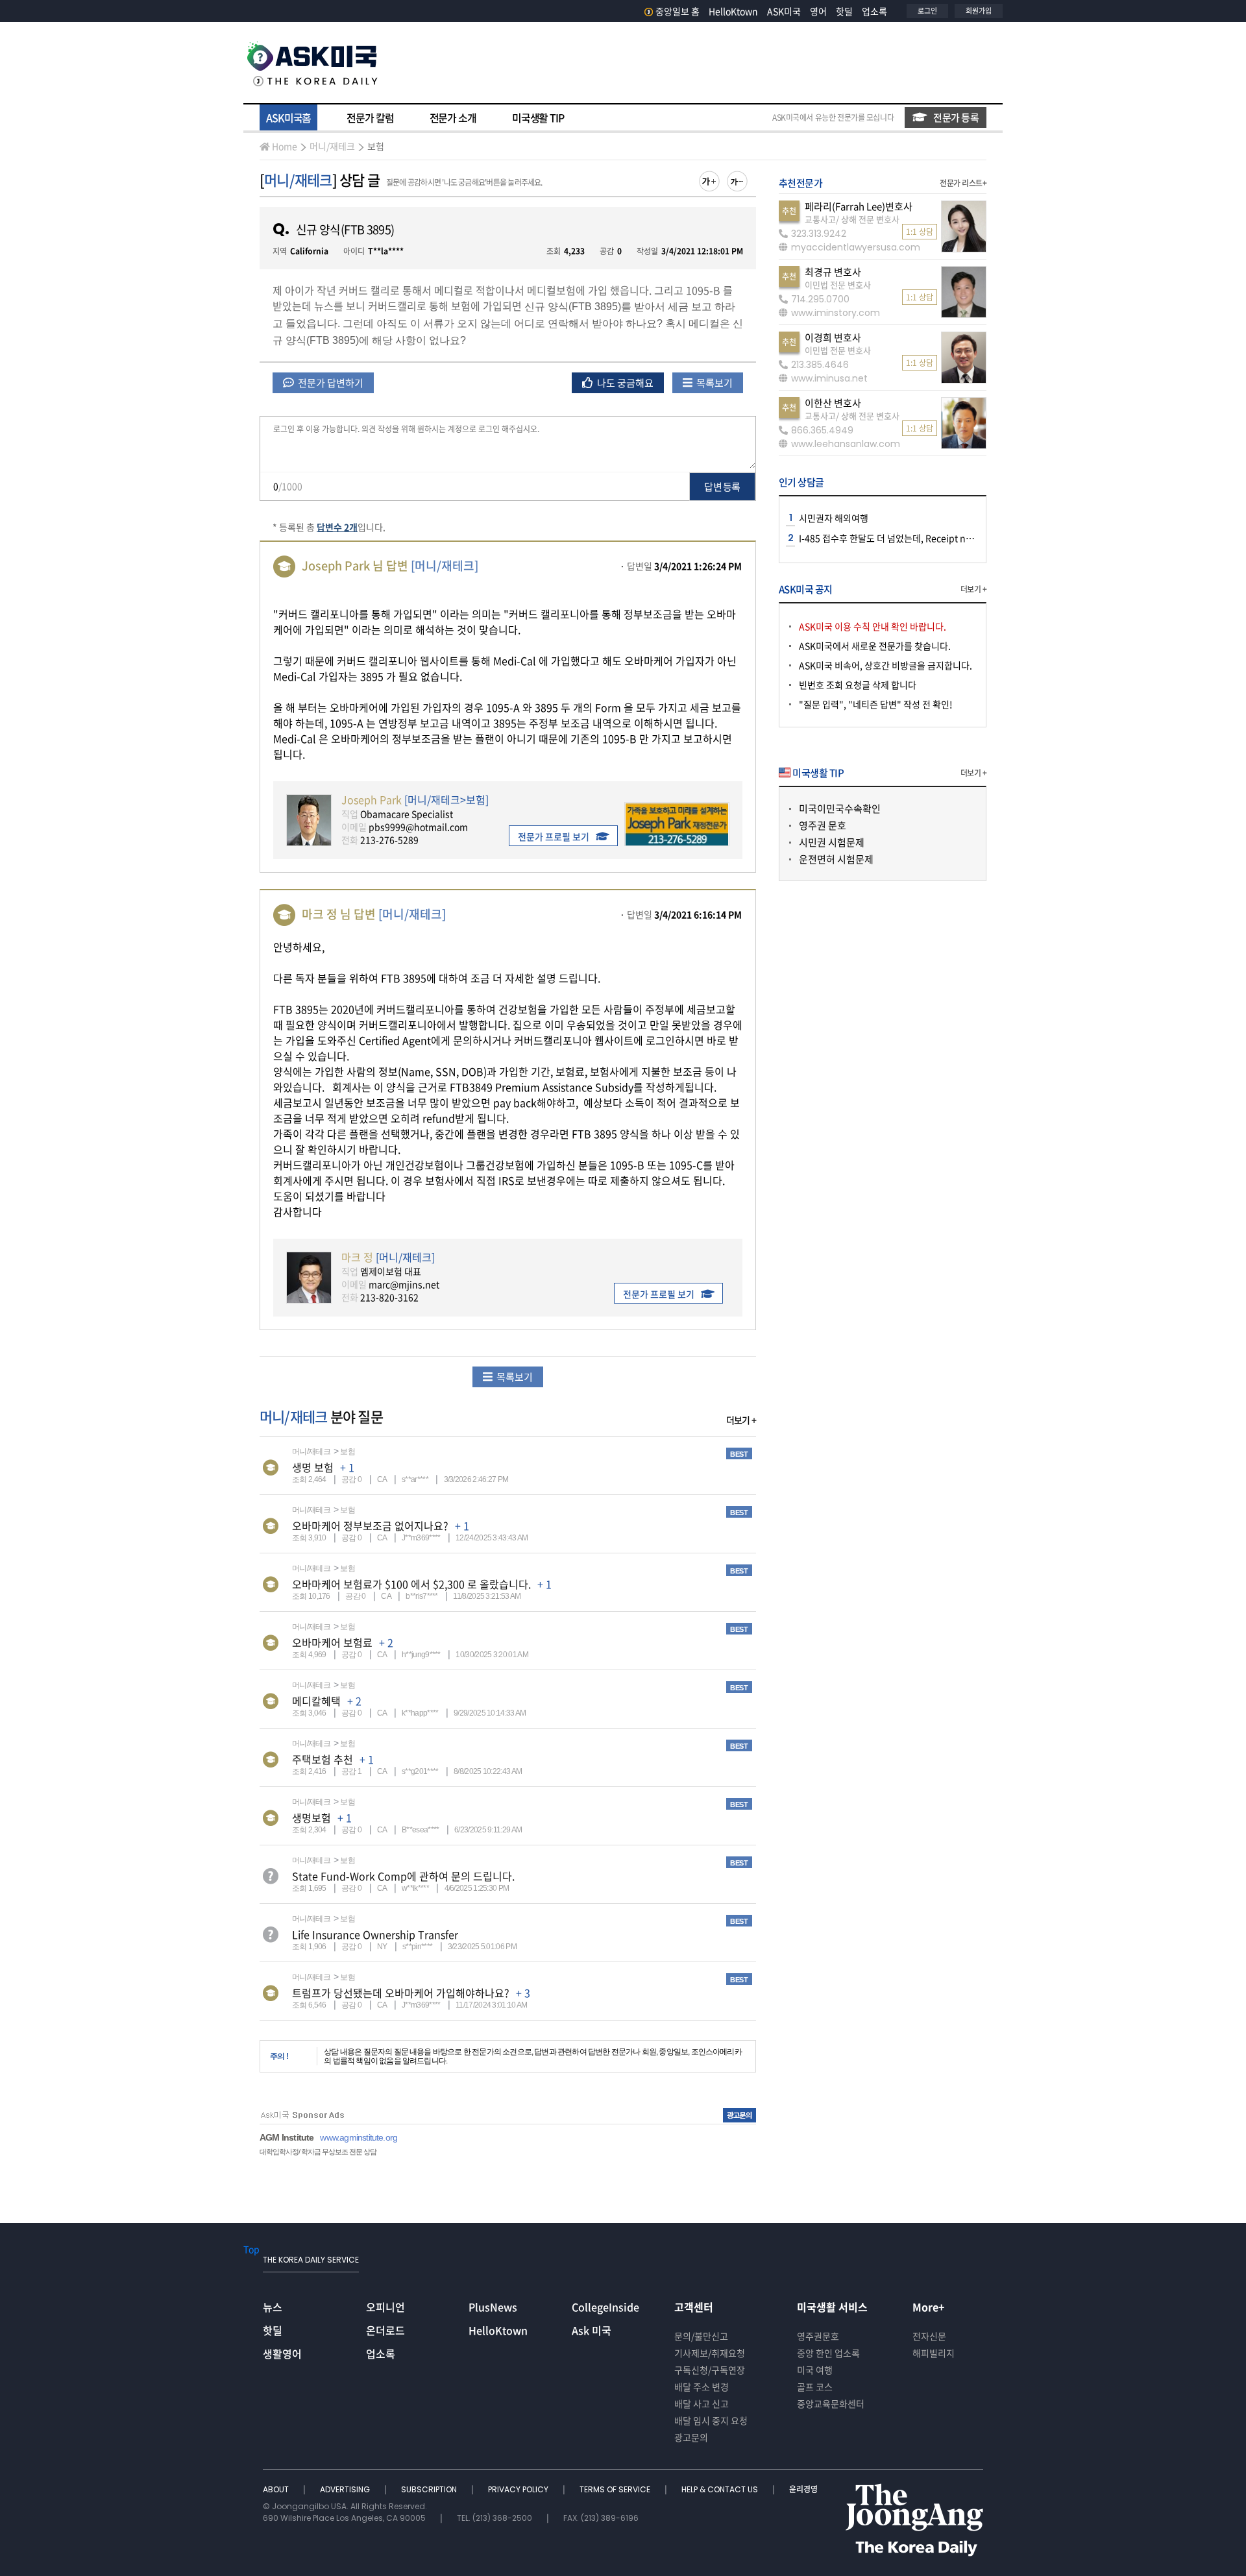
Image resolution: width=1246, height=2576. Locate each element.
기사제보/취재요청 (710, 2353)
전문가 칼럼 (370, 117)
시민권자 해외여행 (834, 518)
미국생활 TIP (538, 117)
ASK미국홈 (288, 117)
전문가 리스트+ (963, 183)
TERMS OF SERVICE (616, 2489)
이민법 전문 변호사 (838, 285)
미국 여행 (815, 2370)
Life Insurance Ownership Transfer (375, 1934)
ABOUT (277, 2489)
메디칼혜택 (316, 1701)
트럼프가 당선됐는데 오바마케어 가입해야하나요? (401, 1993)
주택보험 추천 (323, 1759)
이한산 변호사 (833, 403)
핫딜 (844, 11)
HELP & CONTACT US (721, 2489)
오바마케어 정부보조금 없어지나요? (370, 1525)
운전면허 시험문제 (836, 859)
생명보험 (311, 1817)
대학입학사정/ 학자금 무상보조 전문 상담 (318, 2152)
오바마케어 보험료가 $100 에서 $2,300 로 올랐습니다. (411, 1584)
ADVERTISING (346, 2489)
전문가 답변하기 (330, 383)
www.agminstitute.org (359, 2137)
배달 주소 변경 (702, 2387)
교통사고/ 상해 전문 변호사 (852, 219)
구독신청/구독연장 (710, 2370)
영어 (818, 11)
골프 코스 (815, 2387)
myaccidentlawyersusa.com (856, 247)
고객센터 (694, 2307)
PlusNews (493, 2307)
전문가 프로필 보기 (554, 836)
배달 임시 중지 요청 (711, 2420)
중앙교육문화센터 (831, 2403)
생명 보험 (313, 1467)
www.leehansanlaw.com (846, 444)
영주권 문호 (823, 825)
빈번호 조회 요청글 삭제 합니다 (858, 685)
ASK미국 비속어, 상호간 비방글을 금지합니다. (886, 665)
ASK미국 (784, 11)
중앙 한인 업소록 (828, 2353)
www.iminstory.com (836, 313)
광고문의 (691, 2437)
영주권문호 (818, 2336)
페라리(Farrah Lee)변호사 (859, 206)
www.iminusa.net (829, 378)
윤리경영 (803, 2489)
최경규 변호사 (833, 272)
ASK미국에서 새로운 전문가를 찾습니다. (875, 646)
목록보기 (714, 383)
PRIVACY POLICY (519, 2489)
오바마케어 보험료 (332, 1642)
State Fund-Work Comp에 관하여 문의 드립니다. (403, 1876)
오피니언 (385, 2307)
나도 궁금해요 (624, 383)
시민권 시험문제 (832, 842)
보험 (376, 146)
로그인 (927, 11)
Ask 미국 (592, 2330)
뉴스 (273, 2307)
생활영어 (282, 2353)
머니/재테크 (332, 146)
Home (285, 146)
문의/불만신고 (701, 2336)
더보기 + (741, 1420)
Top (251, 2249)
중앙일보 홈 (678, 11)
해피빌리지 (934, 2353)
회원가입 (979, 11)
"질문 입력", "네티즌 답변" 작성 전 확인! (876, 704)
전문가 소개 (453, 117)
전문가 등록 (956, 117)
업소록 (874, 11)
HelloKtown (733, 11)
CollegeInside (605, 2307)
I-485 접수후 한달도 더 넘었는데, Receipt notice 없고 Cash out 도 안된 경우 (946, 538)
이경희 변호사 (833, 337)
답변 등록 (722, 487)
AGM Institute (287, 2137)
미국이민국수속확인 (840, 808)
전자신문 (929, 2336)
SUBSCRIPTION (430, 2489)
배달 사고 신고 (702, 2403)
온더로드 (385, 2330)
